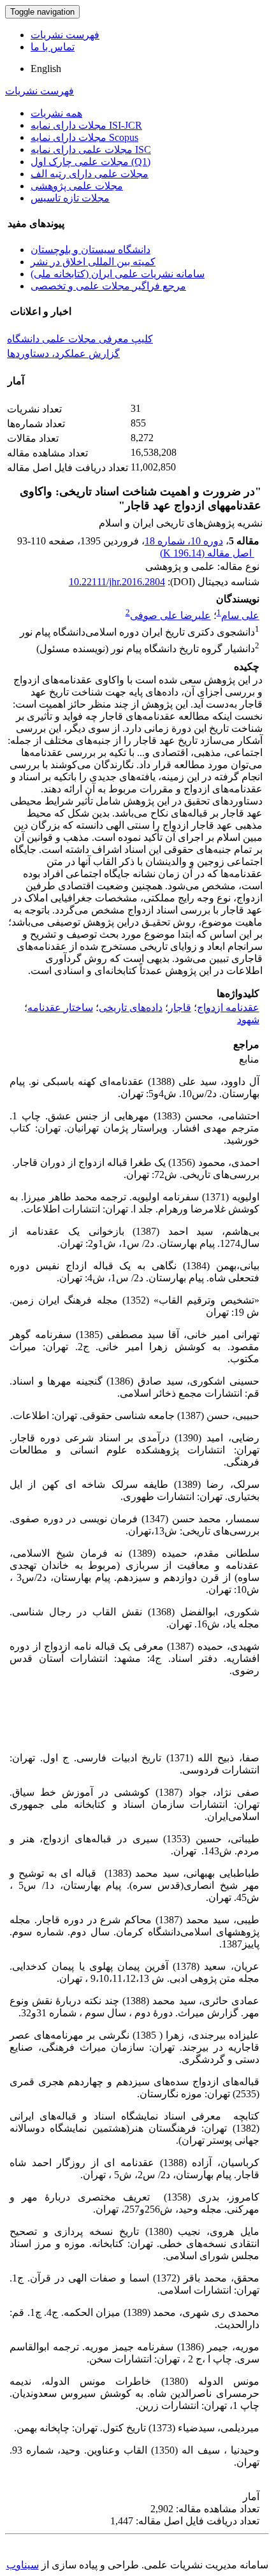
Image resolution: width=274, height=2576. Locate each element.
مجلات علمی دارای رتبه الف (90, 174)
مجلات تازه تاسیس (70, 198)
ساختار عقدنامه (60, 1008)
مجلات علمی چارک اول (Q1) (90, 162)
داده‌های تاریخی (131, 1008)
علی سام (240, 615)
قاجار (180, 1008)
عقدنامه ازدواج (228, 1008)
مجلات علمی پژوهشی (77, 186)
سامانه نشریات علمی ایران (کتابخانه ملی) (118, 274)
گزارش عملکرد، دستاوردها (63, 353)
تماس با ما (53, 47)
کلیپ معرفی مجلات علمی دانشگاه (80, 339)
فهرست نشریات (65, 35)
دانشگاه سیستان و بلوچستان (90, 250)
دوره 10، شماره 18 (184, 541)
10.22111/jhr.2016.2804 (117, 582)
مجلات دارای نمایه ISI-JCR (86, 125)
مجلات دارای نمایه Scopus (84, 137)
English (46, 69)
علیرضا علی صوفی (170, 615)
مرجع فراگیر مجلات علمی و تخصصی (108, 286)
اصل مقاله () (207, 553)
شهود (248, 1020)
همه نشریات (56, 113)
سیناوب (23, 2565)
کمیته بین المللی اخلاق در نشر (93, 262)
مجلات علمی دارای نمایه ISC (91, 149)
